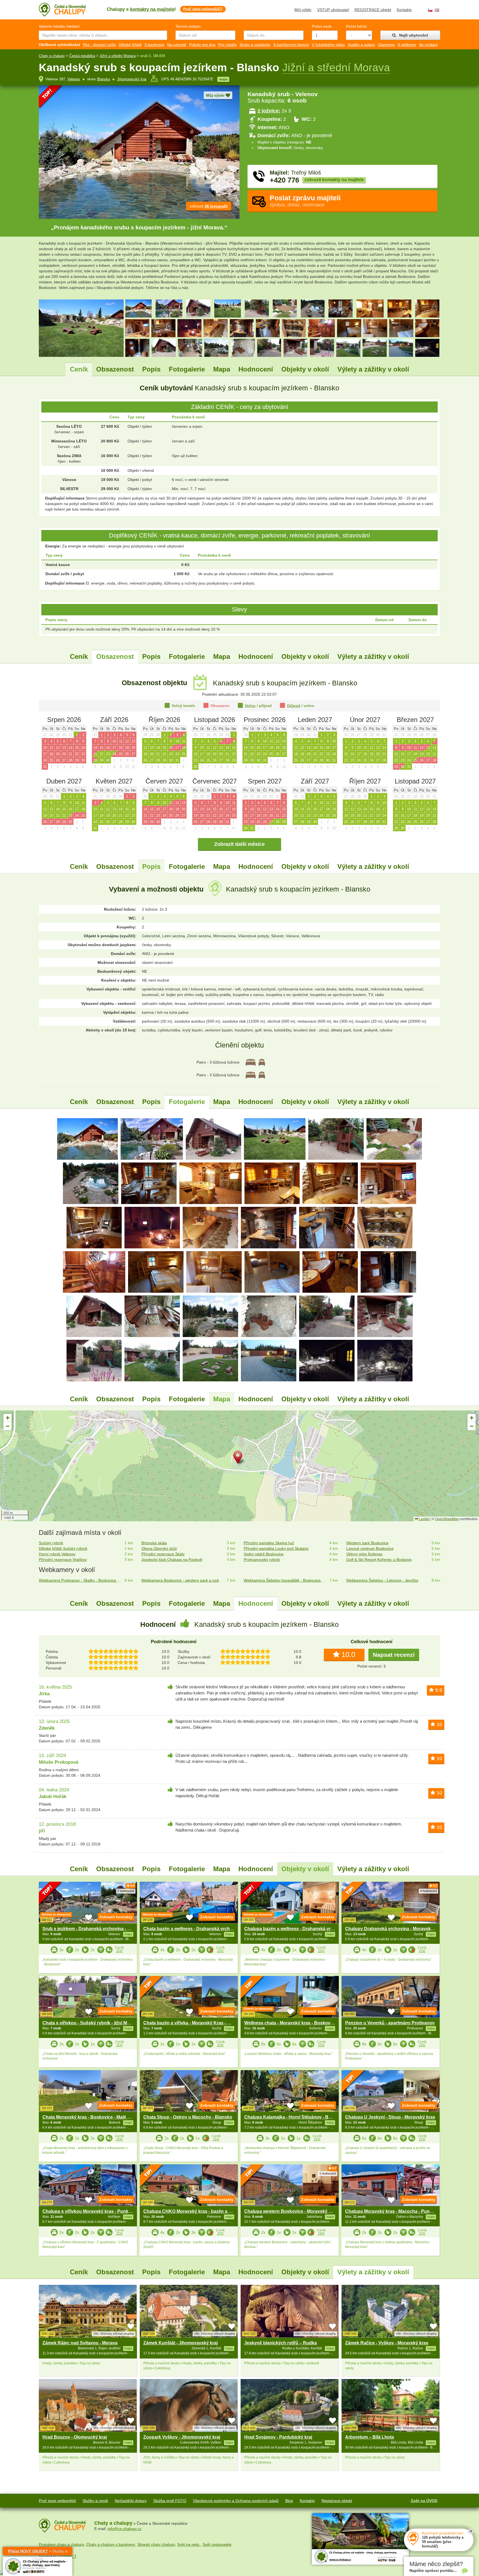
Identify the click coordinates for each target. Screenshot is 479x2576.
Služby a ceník (95, 2501)
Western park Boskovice (367, 1543)
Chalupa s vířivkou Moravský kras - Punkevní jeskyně (99, 2211)
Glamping (386, 45)
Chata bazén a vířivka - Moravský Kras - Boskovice (196, 2023)
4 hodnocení (429, 1891)
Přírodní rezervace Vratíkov (63, 1560)
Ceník (79, 369)
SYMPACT (68, 2556)
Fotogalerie (187, 369)
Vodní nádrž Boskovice (264, 1554)
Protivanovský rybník (262, 1560)
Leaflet (424, 1519)
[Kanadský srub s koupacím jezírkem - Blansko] (87, 1138)
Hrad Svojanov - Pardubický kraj (278, 2437)
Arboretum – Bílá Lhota (370, 2437)
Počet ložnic (356, 26)
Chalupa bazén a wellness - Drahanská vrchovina (296, 1929)
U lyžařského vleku (328, 45)
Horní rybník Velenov (57, 1554)
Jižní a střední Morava (118, 56)
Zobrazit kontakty (116, 1917)
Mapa (222, 369)
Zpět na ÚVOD (424, 2501)
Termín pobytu (188, 26)
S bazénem (154, 45)
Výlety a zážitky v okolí (373, 369)
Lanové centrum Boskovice (370, 1548)
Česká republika (82, 56)
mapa (223, 79)
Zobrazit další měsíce (239, 844)
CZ (430, 10)
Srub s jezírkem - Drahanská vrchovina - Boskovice (96, 1929)
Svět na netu (189, 2544)
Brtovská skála (154, 1543)
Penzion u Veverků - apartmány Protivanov (390, 2023)
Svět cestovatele (217, 2544)
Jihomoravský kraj (132, 79)
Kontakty (404, 10)
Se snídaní (428, 45)
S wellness (407, 45)
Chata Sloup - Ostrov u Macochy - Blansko (188, 2117)
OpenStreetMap (447, 1519)
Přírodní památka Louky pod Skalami (276, 1548)
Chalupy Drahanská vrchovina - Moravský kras (394, 1929)
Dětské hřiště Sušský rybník (63, 1548)
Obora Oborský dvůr (159, 1548)
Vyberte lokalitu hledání (59, 26)
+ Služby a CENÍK (38, 2552)
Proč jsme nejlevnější (57, 2501)
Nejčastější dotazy (131, 2501)
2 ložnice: (269, 111)
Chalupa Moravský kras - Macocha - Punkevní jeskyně (402, 2211)
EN (437, 10)
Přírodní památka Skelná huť (269, 1543)
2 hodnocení (126, 1891)
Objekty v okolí (305, 369)
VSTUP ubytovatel (333, 10)
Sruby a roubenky (255, 45)
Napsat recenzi (394, 1655)
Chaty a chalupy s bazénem (111, 2544)
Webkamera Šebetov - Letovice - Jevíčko (382, 1580)
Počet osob (322, 26)
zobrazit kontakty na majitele (334, 180)
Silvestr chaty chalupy (156, 2544)
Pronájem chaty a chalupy (61, 2544)
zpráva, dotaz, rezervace (305, 201)
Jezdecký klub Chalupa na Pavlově (172, 1560)
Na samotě (177, 45)
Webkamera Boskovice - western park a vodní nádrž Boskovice (183, 1580)
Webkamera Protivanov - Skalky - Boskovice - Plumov (81, 1580)
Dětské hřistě (130, 45)
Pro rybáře (227, 45)
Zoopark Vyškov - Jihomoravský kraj (182, 2437)
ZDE (119, 1951)
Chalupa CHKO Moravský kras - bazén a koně (191, 2211)
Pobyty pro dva (202, 45)
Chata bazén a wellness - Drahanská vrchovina (192, 1929)
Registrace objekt (337, 2501)
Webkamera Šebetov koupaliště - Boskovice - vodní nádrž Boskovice (285, 1580)
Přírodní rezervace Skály (163, 1554)
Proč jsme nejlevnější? (203, 9)
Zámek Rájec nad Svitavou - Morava (80, 2343)
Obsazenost (115, 369)
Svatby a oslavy (361, 45)
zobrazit (209, 206)
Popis (151, 369)
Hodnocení (256, 369)
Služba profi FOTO (170, 2501)
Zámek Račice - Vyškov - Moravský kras (387, 2343)
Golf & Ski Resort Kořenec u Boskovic (379, 1560)
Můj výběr (303, 10)
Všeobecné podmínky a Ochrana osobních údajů (236, 2501)
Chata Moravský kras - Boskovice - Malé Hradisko (94, 2117)
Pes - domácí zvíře (99, 45)
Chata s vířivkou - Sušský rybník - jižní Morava (91, 2023)
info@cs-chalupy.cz (124, 2529)
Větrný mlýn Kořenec (365, 1554)
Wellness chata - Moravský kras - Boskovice (290, 2023)
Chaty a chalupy (52, 56)
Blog (289, 2501)
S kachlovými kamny (291, 45)
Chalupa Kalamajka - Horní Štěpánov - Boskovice (296, 2117)
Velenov (74, 79)
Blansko (104, 79)
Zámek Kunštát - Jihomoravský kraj (180, 2343)
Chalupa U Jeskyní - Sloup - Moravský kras (390, 2117)
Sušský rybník (51, 1543)
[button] (239, 1458)
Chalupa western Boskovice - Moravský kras (291, 2211)
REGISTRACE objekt (373, 10)
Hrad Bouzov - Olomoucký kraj (75, 2437)
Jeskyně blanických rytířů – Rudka (281, 2343)
